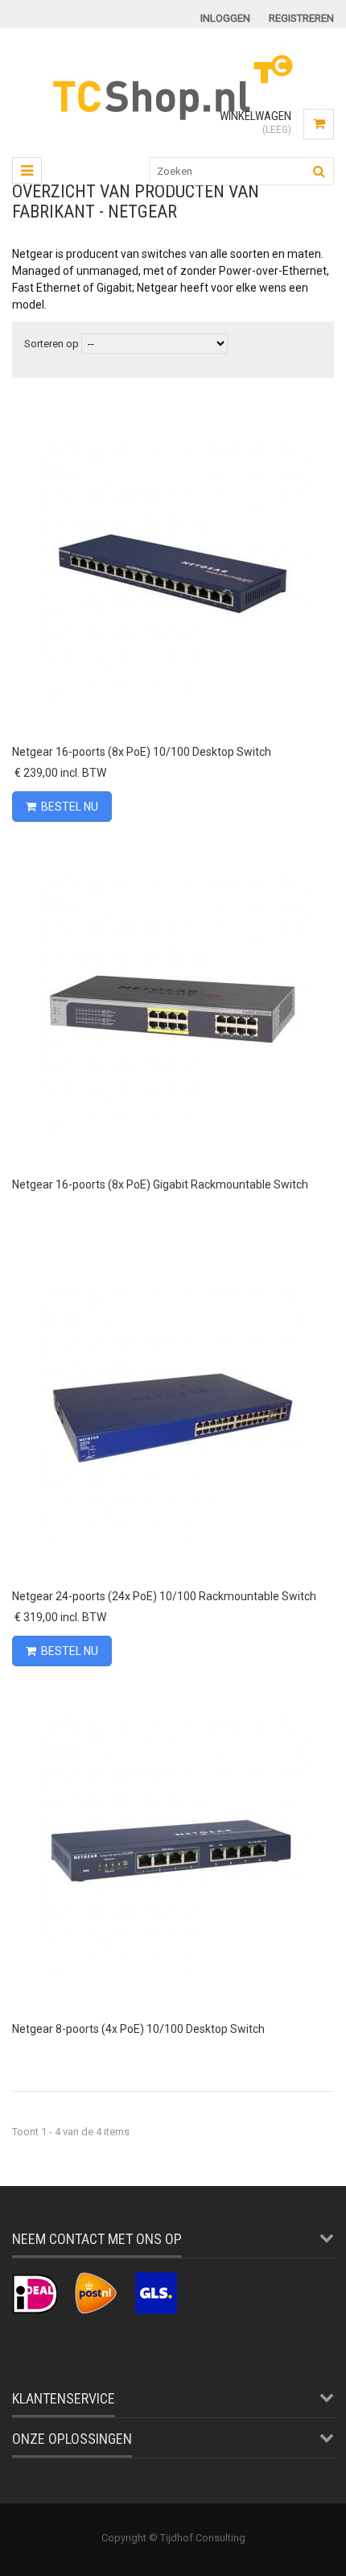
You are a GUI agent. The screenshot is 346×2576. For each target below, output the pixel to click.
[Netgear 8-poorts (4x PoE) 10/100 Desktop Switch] (173, 1697)
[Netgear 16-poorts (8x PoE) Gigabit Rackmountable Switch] (173, 853)
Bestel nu (70, 807)
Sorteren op (51, 344)
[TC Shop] (173, 118)
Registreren (301, 18)
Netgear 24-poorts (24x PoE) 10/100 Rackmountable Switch (164, 1596)
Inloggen (225, 18)
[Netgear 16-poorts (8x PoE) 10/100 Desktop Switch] (173, 420)
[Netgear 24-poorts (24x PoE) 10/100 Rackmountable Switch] (173, 1265)
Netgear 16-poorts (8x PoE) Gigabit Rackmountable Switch (160, 1184)
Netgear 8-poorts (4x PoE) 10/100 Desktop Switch (138, 2029)
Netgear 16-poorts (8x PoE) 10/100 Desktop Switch (142, 752)
